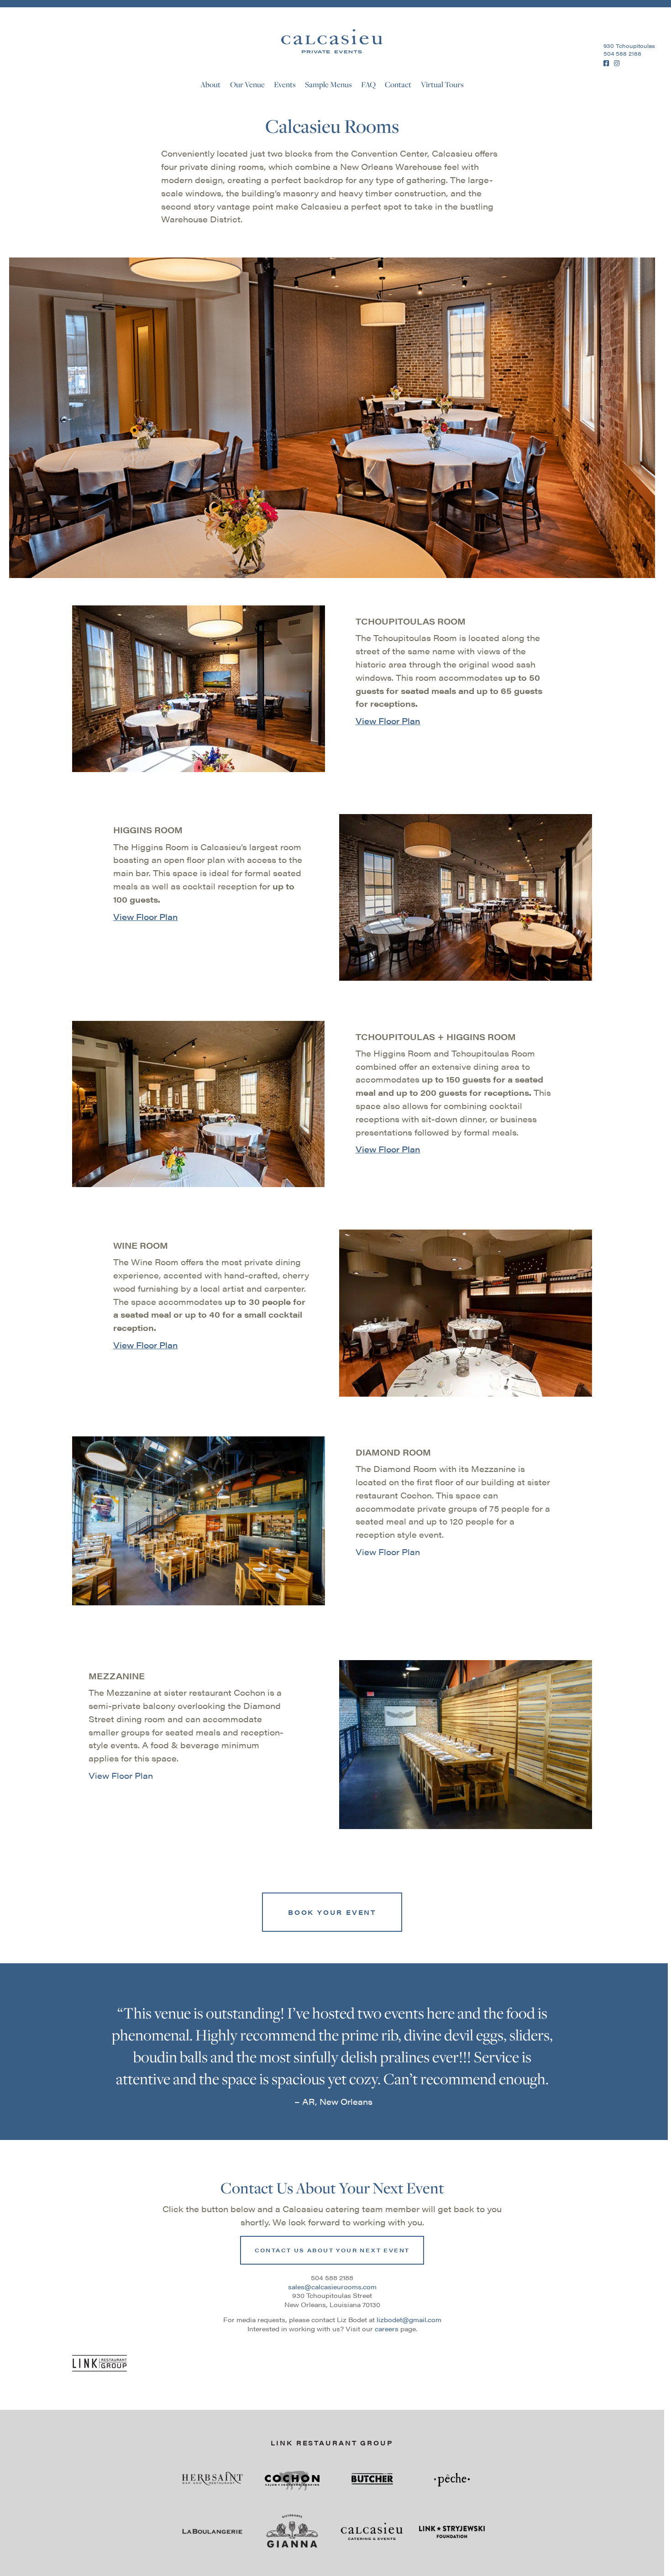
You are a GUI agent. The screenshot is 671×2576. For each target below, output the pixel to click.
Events (285, 84)
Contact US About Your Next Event (332, 2250)
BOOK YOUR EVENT (332, 1912)
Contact (398, 84)
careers (387, 2329)
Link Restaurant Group (332, 2443)
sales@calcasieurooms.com (332, 2287)
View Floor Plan (388, 721)
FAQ (368, 84)
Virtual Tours (442, 84)
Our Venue (247, 84)
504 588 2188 (622, 53)
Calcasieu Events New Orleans (332, 41)
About (210, 84)
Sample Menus (328, 84)
